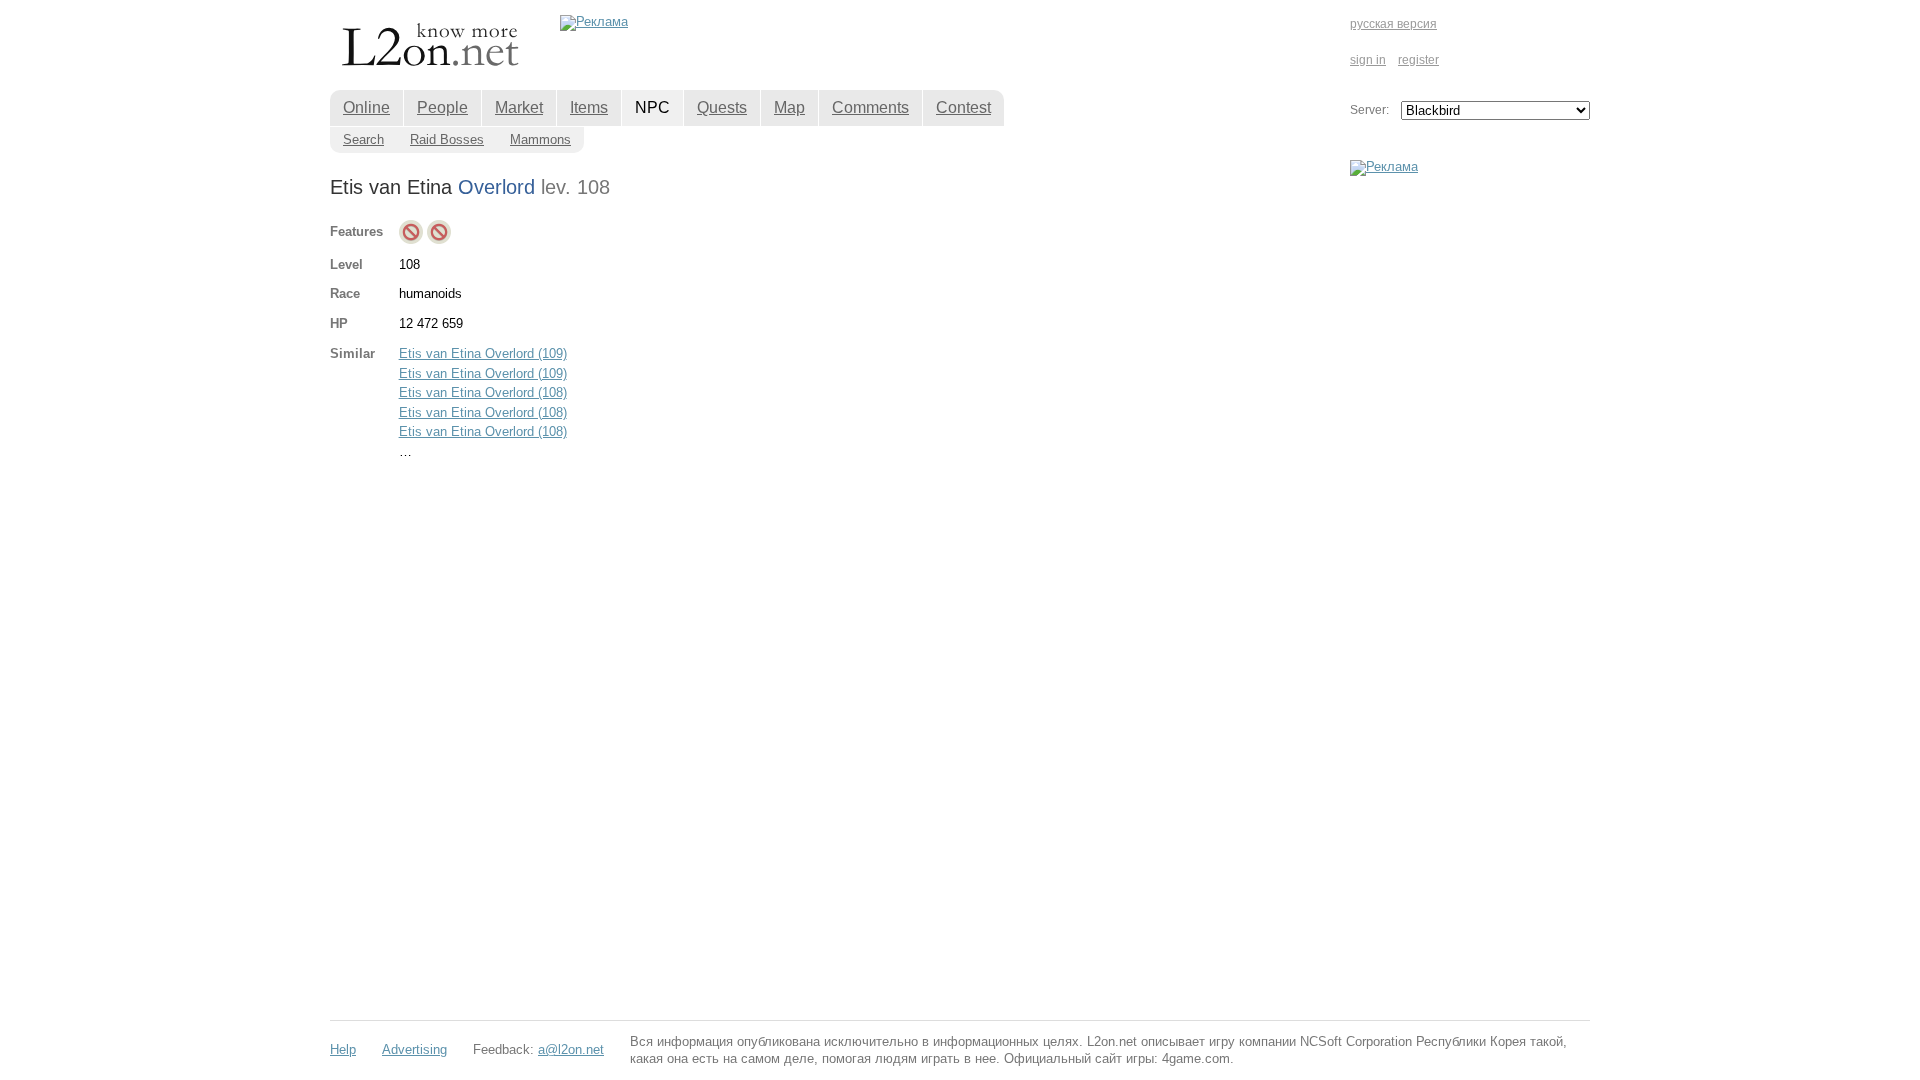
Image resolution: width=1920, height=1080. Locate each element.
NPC (652, 107)
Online (366, 107)
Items (589, 107)
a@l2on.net (571, 1049)
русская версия (1393, 24)
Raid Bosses (447, 139)
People (442, 107)
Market (519, 107)
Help (343, 1049)
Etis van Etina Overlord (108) (483, 392)
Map (789, 107)
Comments (870, 107)
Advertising (414, 1049)
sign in (1368, 60)
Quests (722, 107)
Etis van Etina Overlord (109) (483, 353)
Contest (963, 107)
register (1418, 60)
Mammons (540, 139)
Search (363, 139)
